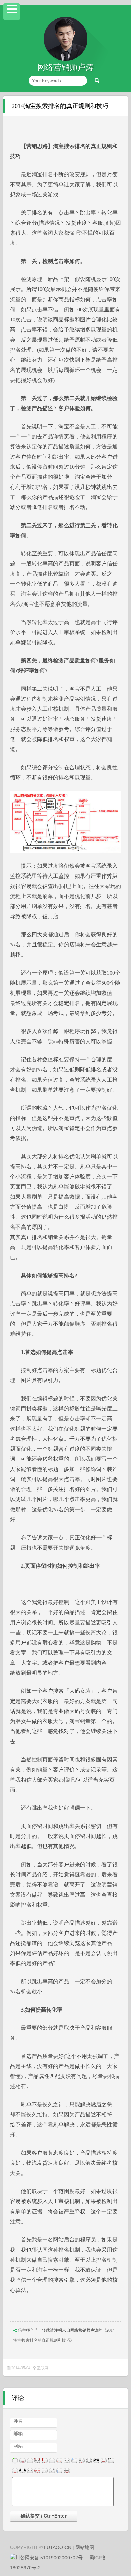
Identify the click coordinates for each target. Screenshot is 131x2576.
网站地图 (85, 2547)
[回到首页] (65, 59)
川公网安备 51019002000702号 (49, 2558)
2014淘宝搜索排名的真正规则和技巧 (60, 106)
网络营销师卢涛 (84, 2330)
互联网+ (44, 2368)
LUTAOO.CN (58, 2547)
